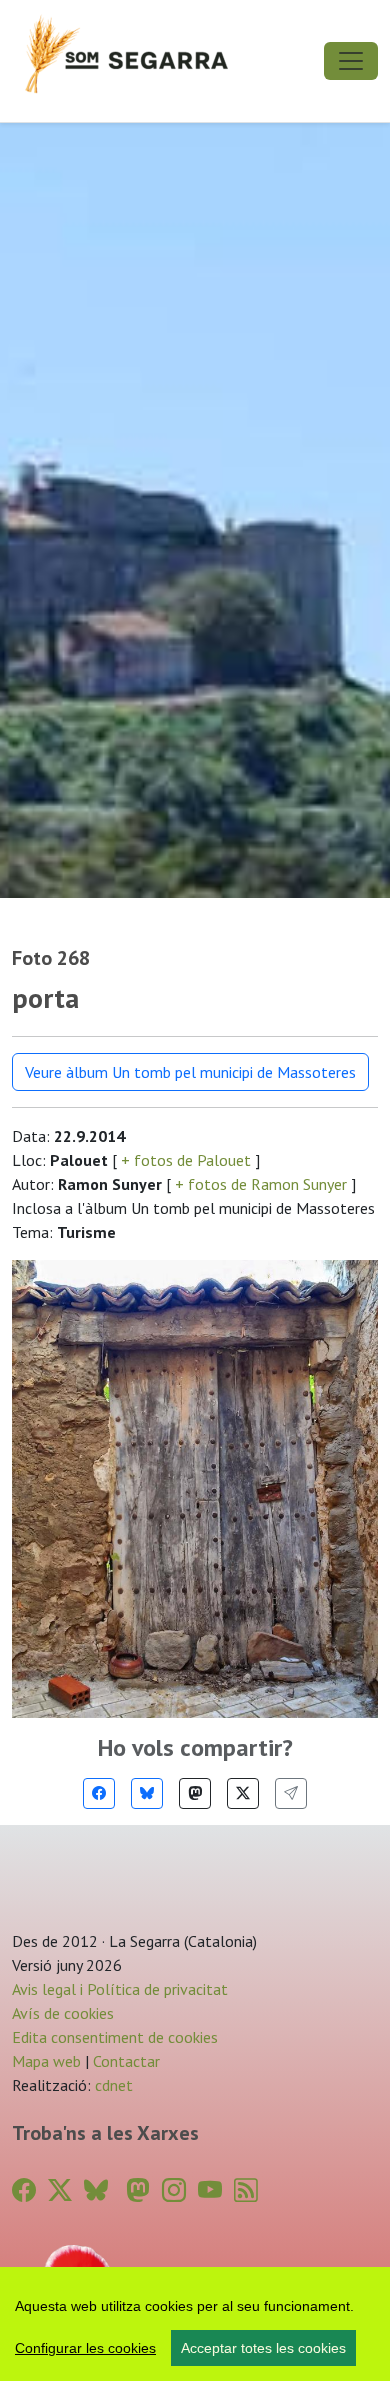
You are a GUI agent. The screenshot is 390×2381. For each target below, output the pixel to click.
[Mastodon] (195, 1793)
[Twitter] (243, 1793)
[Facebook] (99, 1793)
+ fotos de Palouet (186, 1160)
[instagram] (174, 2190)
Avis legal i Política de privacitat (120, 1989)
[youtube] (210, 2190)
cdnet (112, 2085)
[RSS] (246, 2190)
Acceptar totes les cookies (263, 2348)
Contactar (126, 2061)
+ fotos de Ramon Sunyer (261, 1184)
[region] (195, 2324)
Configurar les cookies (85, 2348)
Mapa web (46, 2061)
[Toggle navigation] (351, 61)
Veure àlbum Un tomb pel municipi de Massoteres (190, 1072)
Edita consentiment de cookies (115, 2037)
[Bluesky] (147, 1793)
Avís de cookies (63, 2013)
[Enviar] (291, 1793)
